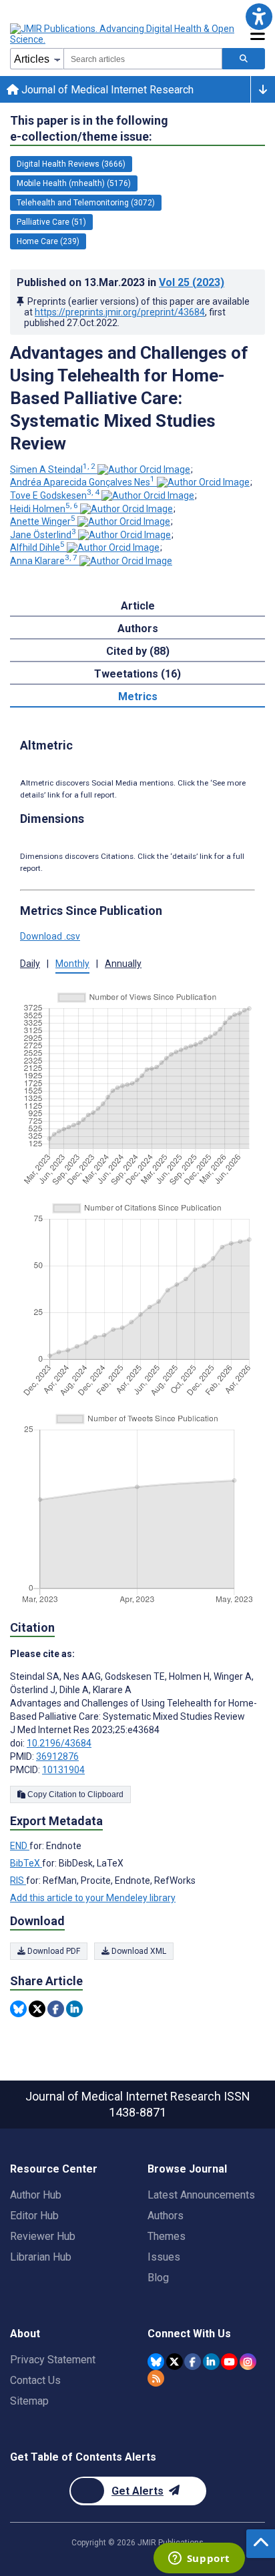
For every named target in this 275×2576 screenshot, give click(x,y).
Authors (166, 2216)
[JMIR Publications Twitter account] (175, 2362)
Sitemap (29, 2401)
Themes (167, 2236)
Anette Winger (43, 521)
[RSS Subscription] (156, 2378)
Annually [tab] (123, 964)
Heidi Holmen (44, 509)
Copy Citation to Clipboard (74, 1794)
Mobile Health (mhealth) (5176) (74, 183)
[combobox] (143, 59)
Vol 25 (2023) (192, 282)
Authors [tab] (138, 628)
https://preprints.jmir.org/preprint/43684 (120, 312)
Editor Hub (34, 2216)
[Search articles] (244, 59)
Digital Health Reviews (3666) (71, 164)
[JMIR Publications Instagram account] (248, 2362)
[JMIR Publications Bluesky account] (156, 2362)
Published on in (120, 282)
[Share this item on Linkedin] (74, 2009)
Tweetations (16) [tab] (137, 674)
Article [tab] (138, 606)
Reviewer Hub (43, 2236)
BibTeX (26, 1863)
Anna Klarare (44, 561)
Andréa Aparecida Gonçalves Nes (82, 482)
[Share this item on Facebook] (56, 2009)
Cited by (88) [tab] (138, 651)
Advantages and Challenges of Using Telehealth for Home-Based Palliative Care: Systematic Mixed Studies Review (129, 398)
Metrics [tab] (138, 697)
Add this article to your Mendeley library (93, 1898)
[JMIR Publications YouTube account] (229, 2362)
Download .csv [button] (50, 936)
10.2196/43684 (59, 1743)
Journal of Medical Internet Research (106, 90)
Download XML (138, 1951)
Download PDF (53, 1951)
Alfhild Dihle (37, 547)
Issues (164, 2257)
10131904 (63, 1770)
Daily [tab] (30, 964)
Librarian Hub (41, 2257)
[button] (259, 16)
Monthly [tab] (72, 964)
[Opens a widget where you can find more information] (199, 2559)
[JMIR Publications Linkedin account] (211, 2362)
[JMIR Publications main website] (123, 34)
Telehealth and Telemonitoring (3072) (86, 203)
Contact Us (35, 2380)
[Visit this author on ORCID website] (144, 469)
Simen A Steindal (53, 469)
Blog (158, 2278)
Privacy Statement (53, 2360)
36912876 (57, 1756)
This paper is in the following (89, 128)
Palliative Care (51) (51, 222)
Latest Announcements (201, 2195)
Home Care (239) (48, 241)
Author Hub (36, 2195)
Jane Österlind (43, 535)
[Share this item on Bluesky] (18, 2009)
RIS (18, 1880)
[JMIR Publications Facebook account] (193, 2362)
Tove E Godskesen (55, 495)
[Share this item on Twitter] (37, 2009)
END (20, 1846)
